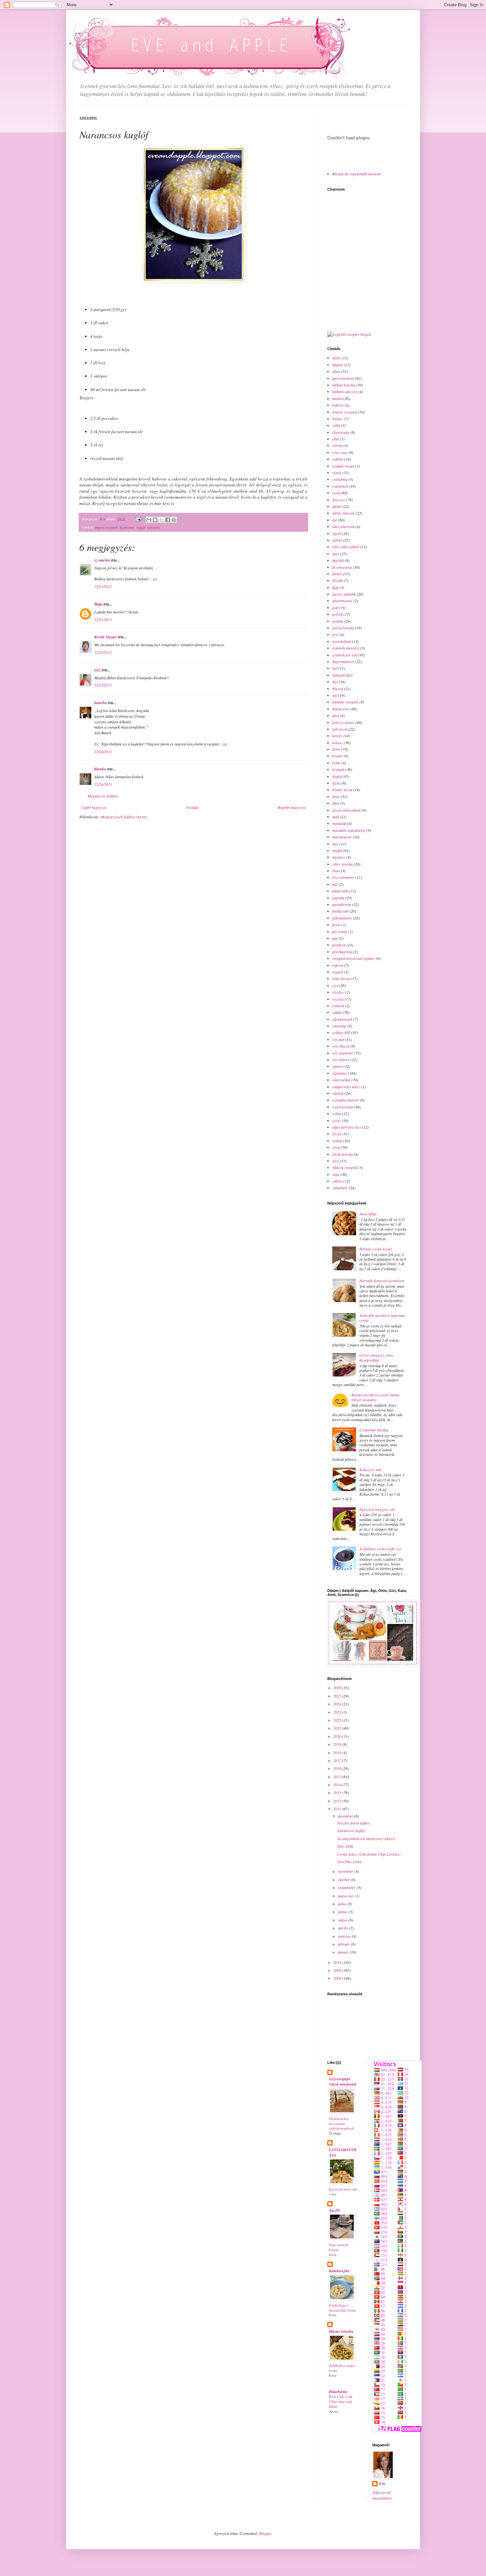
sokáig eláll (341, 1032)
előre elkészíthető (346, 547)
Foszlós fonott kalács (354, 1823)
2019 (338, 1744)
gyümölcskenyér (345, 648)
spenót (337, 1066)
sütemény (154, 527)
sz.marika (102, 560)
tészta (337, 1134)
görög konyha (343, 628)
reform (338, 965)
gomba (338, 621)
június (343, 1912)
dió (335, 520)
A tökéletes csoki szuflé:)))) (380, 1549)
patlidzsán (340, 911)
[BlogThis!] (155, 520)
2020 (338, 1736)
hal (335, 668)
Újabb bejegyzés (94, 807)
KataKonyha (339, 2271)
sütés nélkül (341, 1080)
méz (335, 844)
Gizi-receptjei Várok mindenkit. (343, 2081)
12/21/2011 (103, 586)
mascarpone (342, 837)
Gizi (98, 670)
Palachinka (338, 2392)
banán (337, 398)
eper (336, 554)
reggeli (338, 972)
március (345, 1936)
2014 (338, 1785)
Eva (382, 2484)
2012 (338, 1801)
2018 (338, 1752)
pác (335, 884)
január (344, 1952)
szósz (337, 1120)
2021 (338, 1728)
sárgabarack (342, 1019)
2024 (338, 1704)
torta (336, 1147)
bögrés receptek (106, 527)
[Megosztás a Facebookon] (168, 520)
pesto (336, 925)
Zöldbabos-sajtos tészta (342, 2368)
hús (335, 682)
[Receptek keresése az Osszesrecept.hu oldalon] (349, 334)
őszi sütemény (343, 877)
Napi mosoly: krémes (339, 2247)
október (344, 1879)
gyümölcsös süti (345, 655)
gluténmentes (342, 601)
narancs (339, 857)
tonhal (337, 1141)
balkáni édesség (345, 391)
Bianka (100, 769)
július (343, 1904)
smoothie (339, 1026)
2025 (338, 1696)
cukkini (338, 459)
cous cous (340, 452)
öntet (336, 871)
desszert (339, 500)
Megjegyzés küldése (103, 796)
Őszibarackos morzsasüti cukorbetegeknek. (342, 2124)
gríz (335, 634)
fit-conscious (342, 567)
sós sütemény (343, 1053)
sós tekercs (341, 1060)
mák (336, 817)
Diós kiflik (345, 1846)
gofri (336, 608)
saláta (337, 1012)
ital (335, 695)
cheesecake (341, 432)
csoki (336, 493)
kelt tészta (340, 729)
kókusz (338, 743)
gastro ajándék (344, 594)
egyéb (337, 533)
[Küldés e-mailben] (149, 520)
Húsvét (338, 689)
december (346, 1816)
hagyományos (343, 661)
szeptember (347, 1887)
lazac (336, 783)
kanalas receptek (345, 702)
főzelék (338, 580)
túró (336, 1161)
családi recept (343, 466)
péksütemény (342, 918)
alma (336, 371)
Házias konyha (341, 2331)
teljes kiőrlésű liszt (347, 1127)
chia (336, 439)
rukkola (338, 1006)
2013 (338, 1792)
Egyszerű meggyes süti (377, 1509)
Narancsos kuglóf (351, 1830)
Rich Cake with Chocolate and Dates (341, 2401)
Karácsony (127, 527)
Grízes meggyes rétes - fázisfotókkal (377, 1357)
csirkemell (340, 486)
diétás (337, 506)
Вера (98, 604)
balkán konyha (344, 385)
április (344, 1928)
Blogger (265, 2533)
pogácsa (339, 945)
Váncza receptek (345, 1167)
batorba (101, 703)
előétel (337, 540)
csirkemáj (340, 479)
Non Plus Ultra (349, 1862)
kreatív (338, 756)
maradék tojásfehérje (349, 830)
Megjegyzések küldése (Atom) (124, 817)
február (344, 1944)
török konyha (343, 1154)
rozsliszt (339, 999)
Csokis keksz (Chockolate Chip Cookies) (369, 1854)
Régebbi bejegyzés (292, 807)
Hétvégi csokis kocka (376, 1249)
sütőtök (338, 1093)
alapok (338, 365)
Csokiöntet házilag (374, 1430)
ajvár (336, 358)
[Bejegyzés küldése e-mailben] (138, 519)
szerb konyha (343, 1107)
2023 (338, 1712)
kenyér (337, 736)
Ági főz (335, 2210)
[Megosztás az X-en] (161, 520)
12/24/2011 (103, 751)
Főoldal (192, 807)
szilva (337, 1113)
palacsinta (340, 891)
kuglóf (141, 527)
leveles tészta (342, 790)
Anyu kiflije (368, 1214)
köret (336, 749)
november (346, 1871)
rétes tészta (341, 978)
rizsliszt (338, 992)
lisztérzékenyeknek (346, 810)
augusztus (346, 1896)
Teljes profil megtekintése (382, 2495)
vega (336, 1174)
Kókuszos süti (370, 1469)
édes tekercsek (343, 526)
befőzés (338, 405)
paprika (338, 898)
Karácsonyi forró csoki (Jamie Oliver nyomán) (375, 1397)
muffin (337, 850)
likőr (336, 803)
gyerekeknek (342, 641)
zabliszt (338, 1181)
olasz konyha (343, 864)
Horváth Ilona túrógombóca (382, 1281)
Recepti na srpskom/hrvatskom (356, 174)
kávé (336, 715)
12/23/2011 (103, 685)
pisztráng (340, 931)
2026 (338, 1688)
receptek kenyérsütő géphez (354, 958)
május (343, 1920)
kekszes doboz (343, 722)
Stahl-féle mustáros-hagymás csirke (382, 1318)
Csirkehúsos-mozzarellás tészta (342, 2308)
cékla (336, 425)
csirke (337, 473)
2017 (338, 1760)
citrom (337, 445)
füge (335, 587)
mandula (339, 823)
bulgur (338, 419)
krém (336, 763)
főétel (336, 574)
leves (336, 796)
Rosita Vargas (106, 637)
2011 (338, 1809)
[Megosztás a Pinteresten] (174, 520)
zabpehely (340, 1188)
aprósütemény (343, 378)
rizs (335, 985)
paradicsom (342, 904)
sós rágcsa (341, 1046)
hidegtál (339, 675)
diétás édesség (344, 513)
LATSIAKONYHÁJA (343, 2152)
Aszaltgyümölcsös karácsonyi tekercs (366, 1838)
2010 (338, 1962)
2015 (338, 1777)
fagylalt (338, 560)
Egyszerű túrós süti (343, 2189)
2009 (338, 1970)
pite (335, 938)
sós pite (338, 1039)
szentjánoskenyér (346, 1100)
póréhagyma (342, 952)
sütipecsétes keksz (346, 1087)
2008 (338, 1978)
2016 (338, 1768)
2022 (338, 1720)
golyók (337, 614)
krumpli (338, 769)
